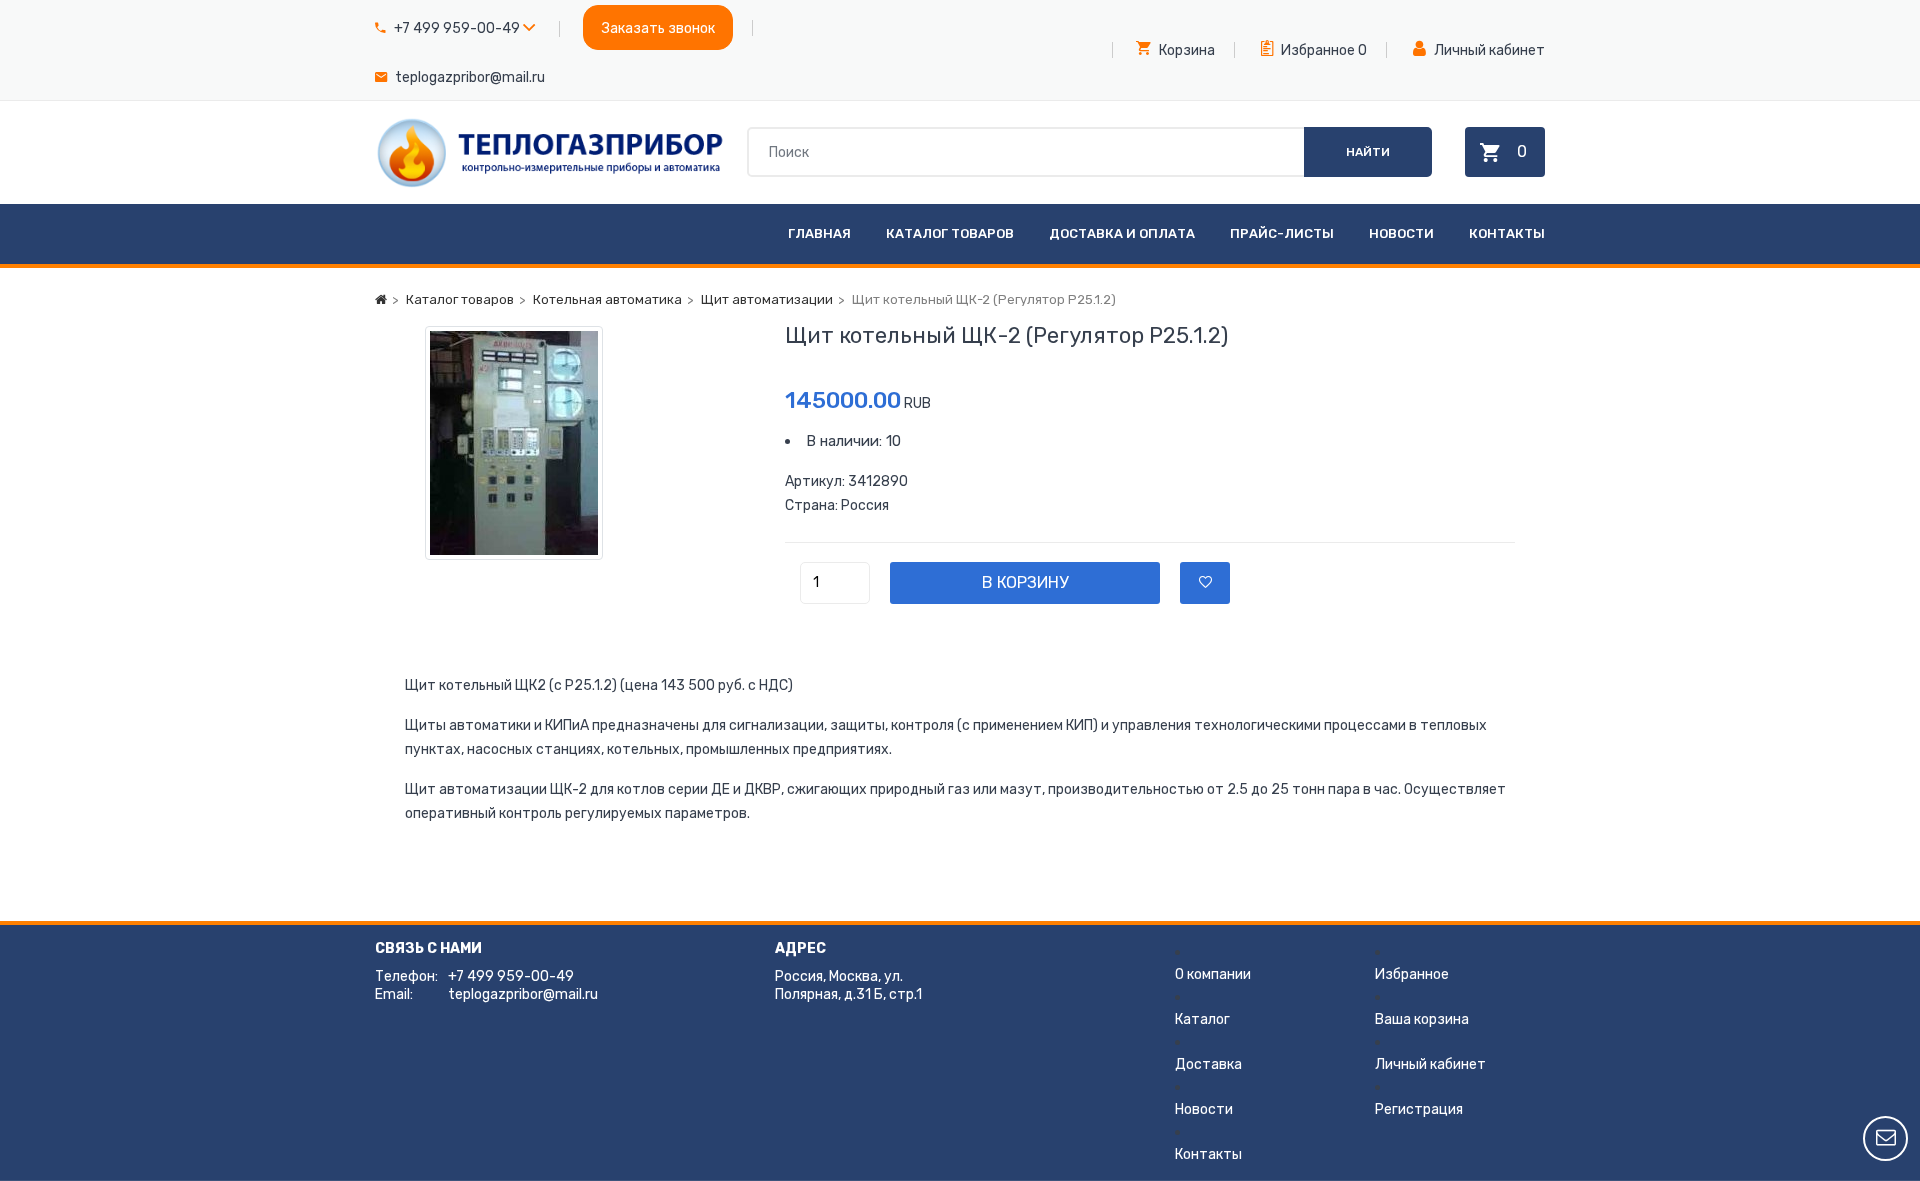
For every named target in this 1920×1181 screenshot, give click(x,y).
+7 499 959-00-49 (457, 28)
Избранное (1316, 50)
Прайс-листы (1282, 233)
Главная (819, 233)
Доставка (1208, 1064)
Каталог (1202, 1019)
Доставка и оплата (1122, 233)
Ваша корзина (1422, 1019)
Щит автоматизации (767, 299)
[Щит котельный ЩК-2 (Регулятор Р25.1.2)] (580, 443)
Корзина (1185, 50)
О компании (1213, 974)
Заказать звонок (658, 28)
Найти (1368, 152)
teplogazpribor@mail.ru (470, 77)
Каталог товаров (950, 233)
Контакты (1507, 233)
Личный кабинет (1488, 50)
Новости (1401, 233)
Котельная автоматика (607, 299)
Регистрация (1419, 1109)
